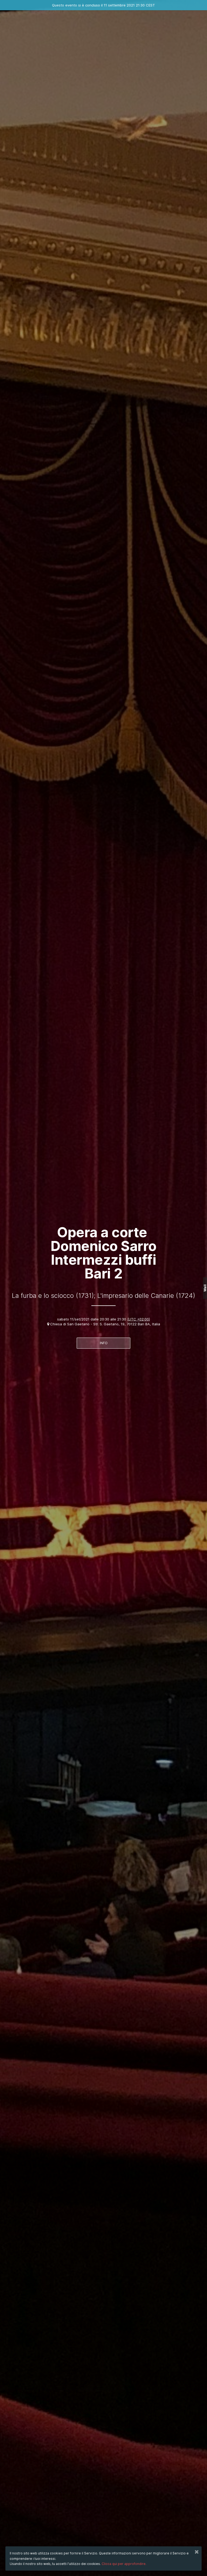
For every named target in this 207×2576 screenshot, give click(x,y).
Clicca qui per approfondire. (124, 2564)
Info (104, 1343)
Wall (205, 1288)
